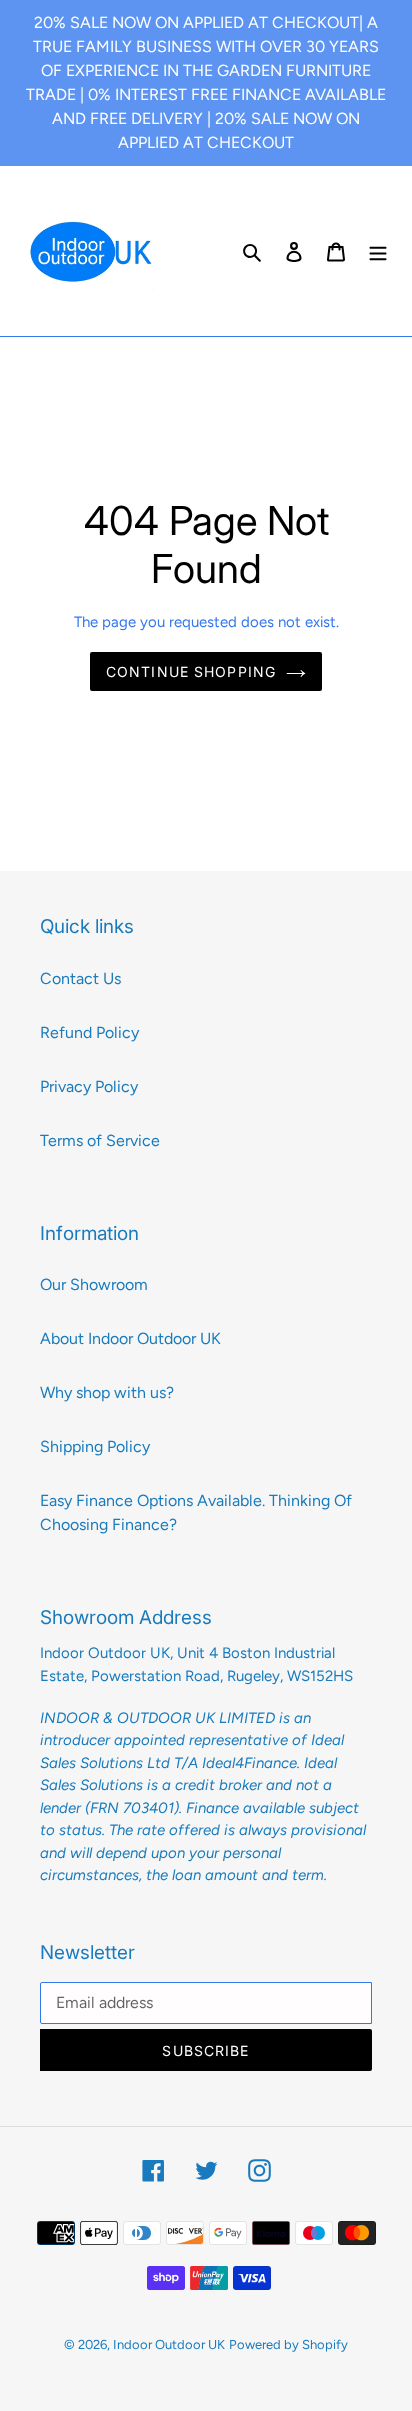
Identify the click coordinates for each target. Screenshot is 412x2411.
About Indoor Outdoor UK (130, 1338)
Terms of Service (100, 1140)
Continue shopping (191, 671)
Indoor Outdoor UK (169, 2344)
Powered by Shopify (288, 2344)
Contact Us (80, 978)
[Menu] (378, 251)
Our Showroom (94, 1284)
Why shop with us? (107, 1392)
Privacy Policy (89, 1086)
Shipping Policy (95, 1446)
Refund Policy (89, 1032)
